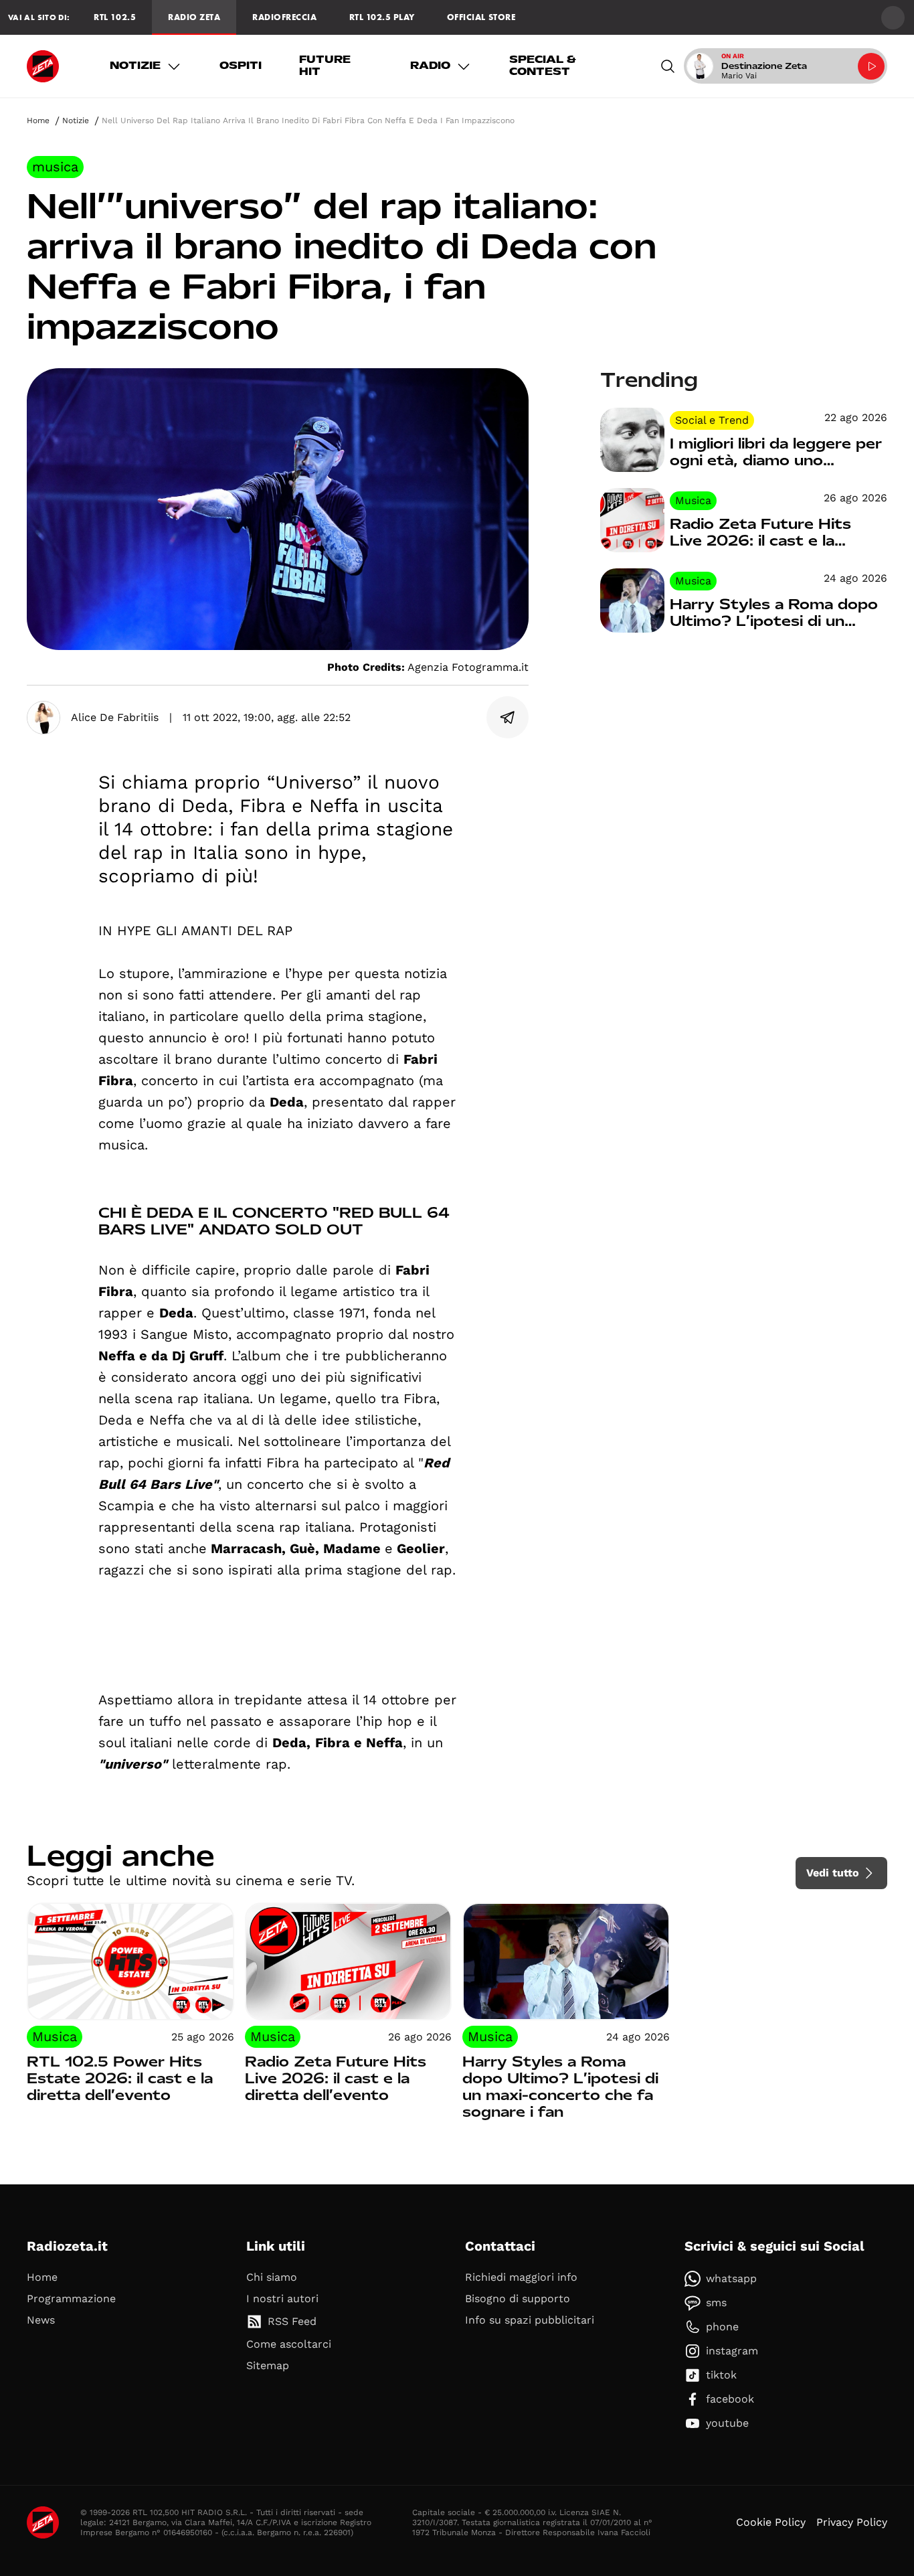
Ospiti (241, 66)
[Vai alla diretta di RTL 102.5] (871, 66)
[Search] (668, 66)
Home (38, 120)
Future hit (325, 66)
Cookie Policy (771, 2522)
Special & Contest (543, 66)
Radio (430, 66)
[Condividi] (508, 718)
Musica (55, 167)
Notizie (135, 66)
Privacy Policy (852, 2522)
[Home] (43, 66)
